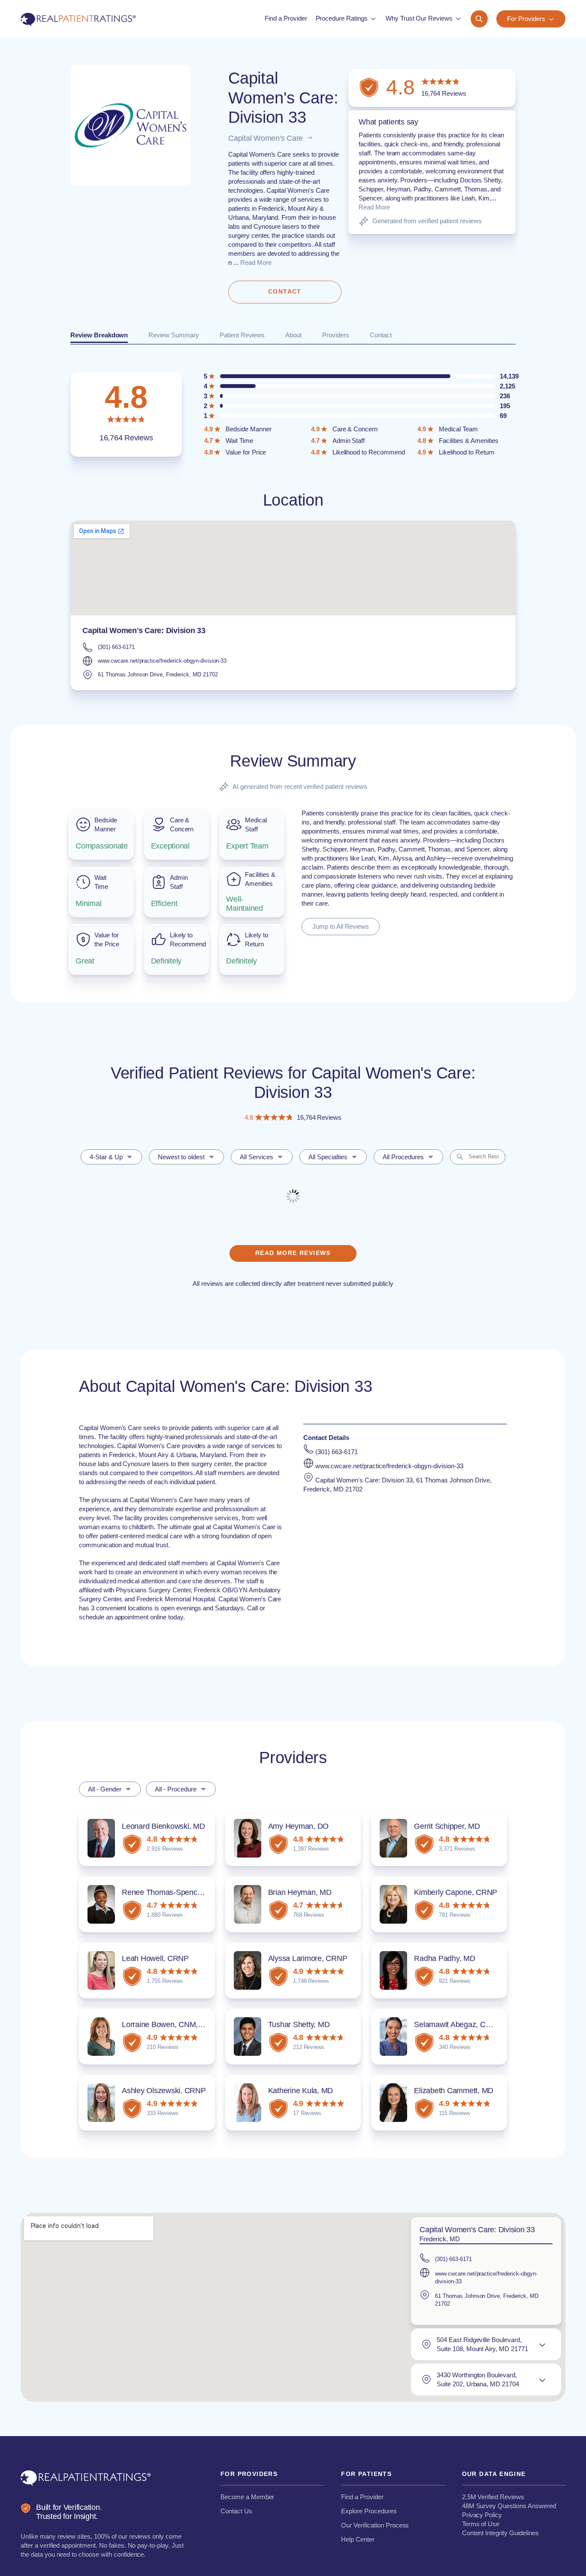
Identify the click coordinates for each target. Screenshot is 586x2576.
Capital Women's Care (266, 138)
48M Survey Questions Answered (509, 2506)
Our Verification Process (375, 2525)
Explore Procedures (369, 2511)
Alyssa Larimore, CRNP (308, 1958)
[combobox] (111, 1157)
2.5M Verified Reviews (493, 2497)
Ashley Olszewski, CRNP (164, 2091)
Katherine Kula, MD (301, 2091)
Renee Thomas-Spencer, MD (171, 1892)
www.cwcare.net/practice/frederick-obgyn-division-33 (162, 661)
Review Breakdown (99, 335)
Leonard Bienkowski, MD (163, 1826)
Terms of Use (481, 2524)
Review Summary (174, 335)
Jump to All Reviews (341, 926)
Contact (381, 335)
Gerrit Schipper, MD (447, 1826)
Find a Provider (362, 2497)
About (293, 335)
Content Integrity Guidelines (500, 2533)
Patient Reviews (242, 335)
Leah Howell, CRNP (155, 1958)
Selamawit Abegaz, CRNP (458, 2024)
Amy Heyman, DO (299, 1826)
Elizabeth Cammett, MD (454, 2091)
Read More (256, 262)
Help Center (358, 2539)
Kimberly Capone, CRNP (456, 1892)
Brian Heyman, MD (300, 1892)
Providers (336, 335)
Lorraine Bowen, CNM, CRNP (172, 2024)
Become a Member (247, 2497)
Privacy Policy (482, 2515)
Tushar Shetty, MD (299, 2024)
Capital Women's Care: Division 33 (144, 630)
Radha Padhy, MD (444, 1958)
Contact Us (236, 2511)
